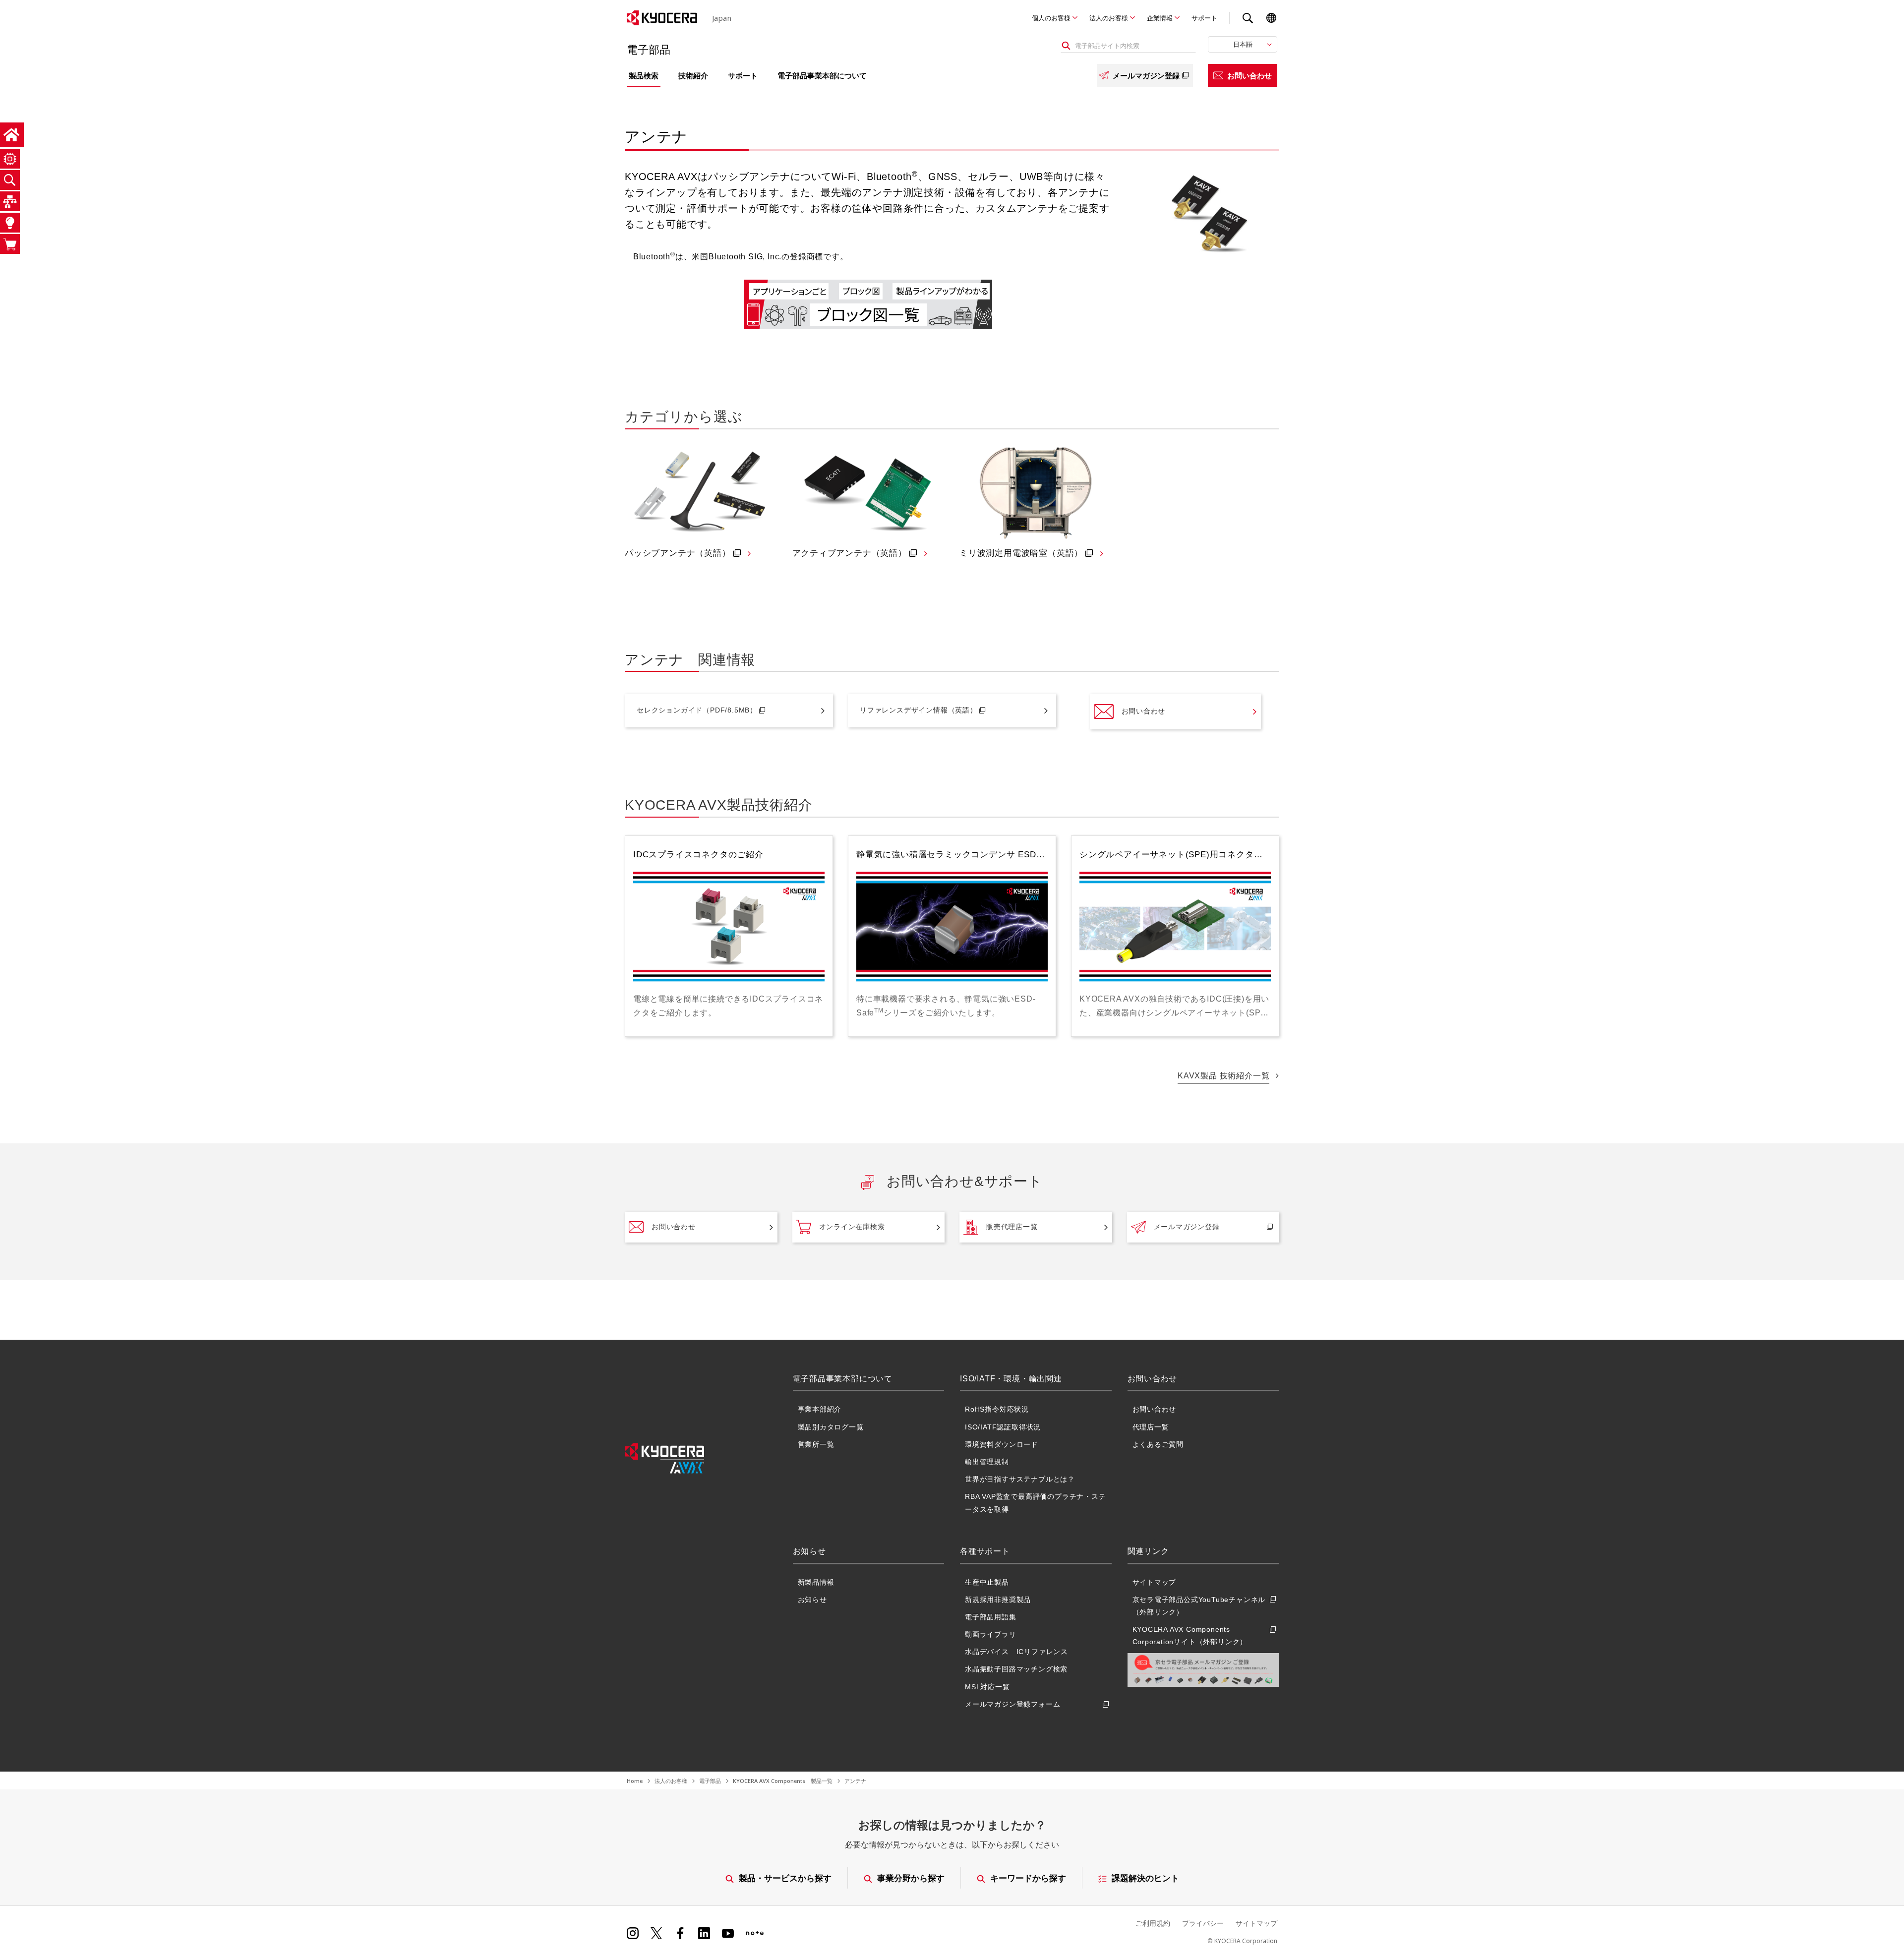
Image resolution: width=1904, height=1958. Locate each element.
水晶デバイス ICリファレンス (1016, 1652)
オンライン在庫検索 (852, 1227)
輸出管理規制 (987, 1462)
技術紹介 (693, 75)
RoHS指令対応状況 (997, 1409)
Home (635, 1781)
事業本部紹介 (820, 1409)
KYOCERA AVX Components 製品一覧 (783, 1781)
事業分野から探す (911, 1878)
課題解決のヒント (1145, 1878)
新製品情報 (816, 1582)
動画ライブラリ (991, 1634)
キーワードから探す (1028, 1878)
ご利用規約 (1153, 1923)
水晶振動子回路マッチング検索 (1016, 1669)
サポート (1204, 18)
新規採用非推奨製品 (998, 1600)
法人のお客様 (1109, 18)
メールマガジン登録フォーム (1012, 1704)
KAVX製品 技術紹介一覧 (1223, 1076)
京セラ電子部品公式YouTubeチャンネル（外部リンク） (1199, 1606)
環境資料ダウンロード (1002, 1444)
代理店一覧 (1151, 1427)
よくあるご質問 (1158, 1444)
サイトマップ (1155, 1582)
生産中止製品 (987, 1582)
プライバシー (1203, 1923)
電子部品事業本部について (822, 75)
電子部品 (710, 1781)
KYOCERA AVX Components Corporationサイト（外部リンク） (1190, 1635)
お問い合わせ (1249, 75)
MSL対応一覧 (987, 1687)
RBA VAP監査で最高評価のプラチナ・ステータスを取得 (1036, 1503)
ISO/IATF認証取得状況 (1003, 1427)
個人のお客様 (1051, 18)
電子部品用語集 (991, 1617)
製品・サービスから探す (785, 1878)
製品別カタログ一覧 (831, 1427)
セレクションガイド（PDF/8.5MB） (697, 710)
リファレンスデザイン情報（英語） (919, 710)
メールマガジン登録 (1146, 75)
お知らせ (812, 1600)
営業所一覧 (816, 1444)
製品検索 (644, 75)
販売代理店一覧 (1012, 1227)
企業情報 (1160, 18)
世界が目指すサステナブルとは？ (1020, 1479)
